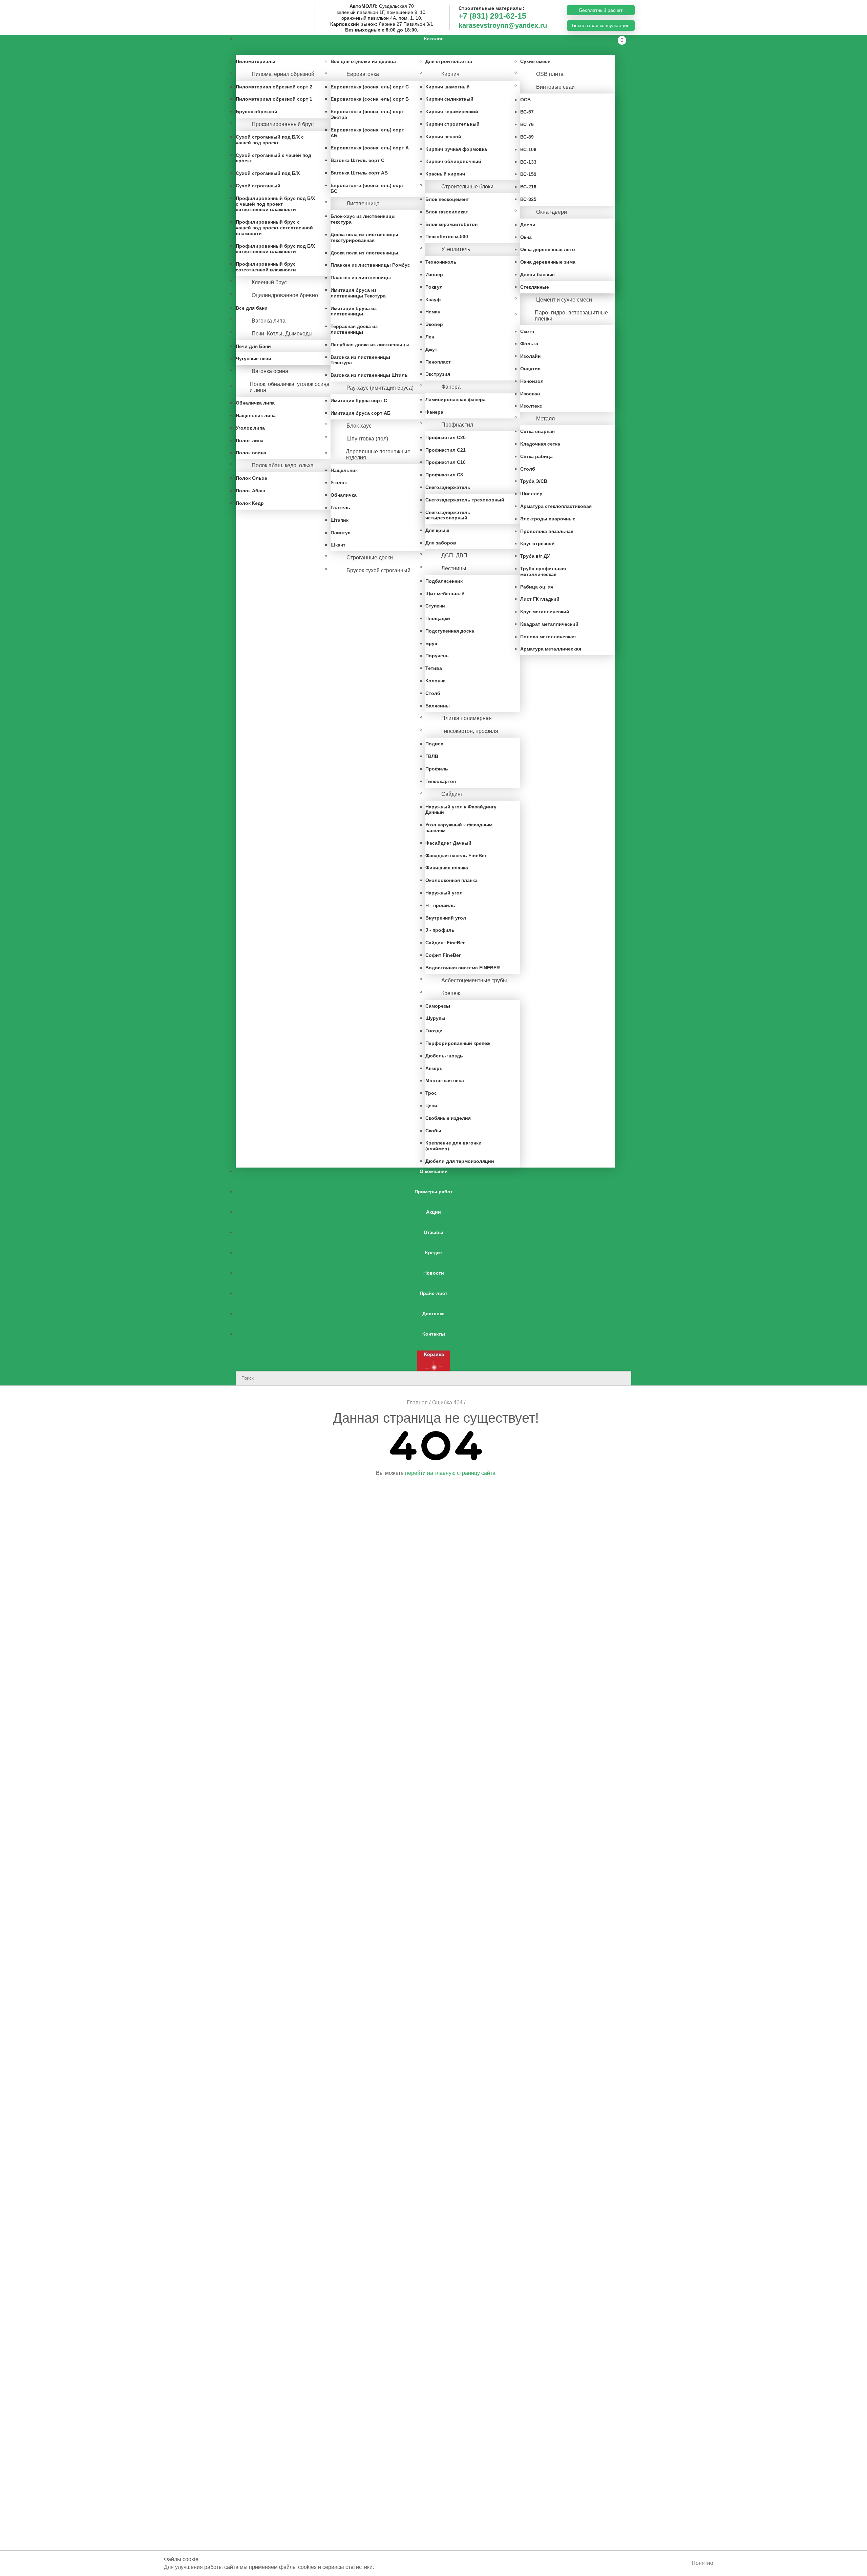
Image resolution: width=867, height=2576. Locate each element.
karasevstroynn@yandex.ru (503, 25)
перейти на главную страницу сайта (450, 1473)
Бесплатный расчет (601, 10)
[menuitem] (433, 45)
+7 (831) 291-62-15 (492, 16)
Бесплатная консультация (601, 25)
